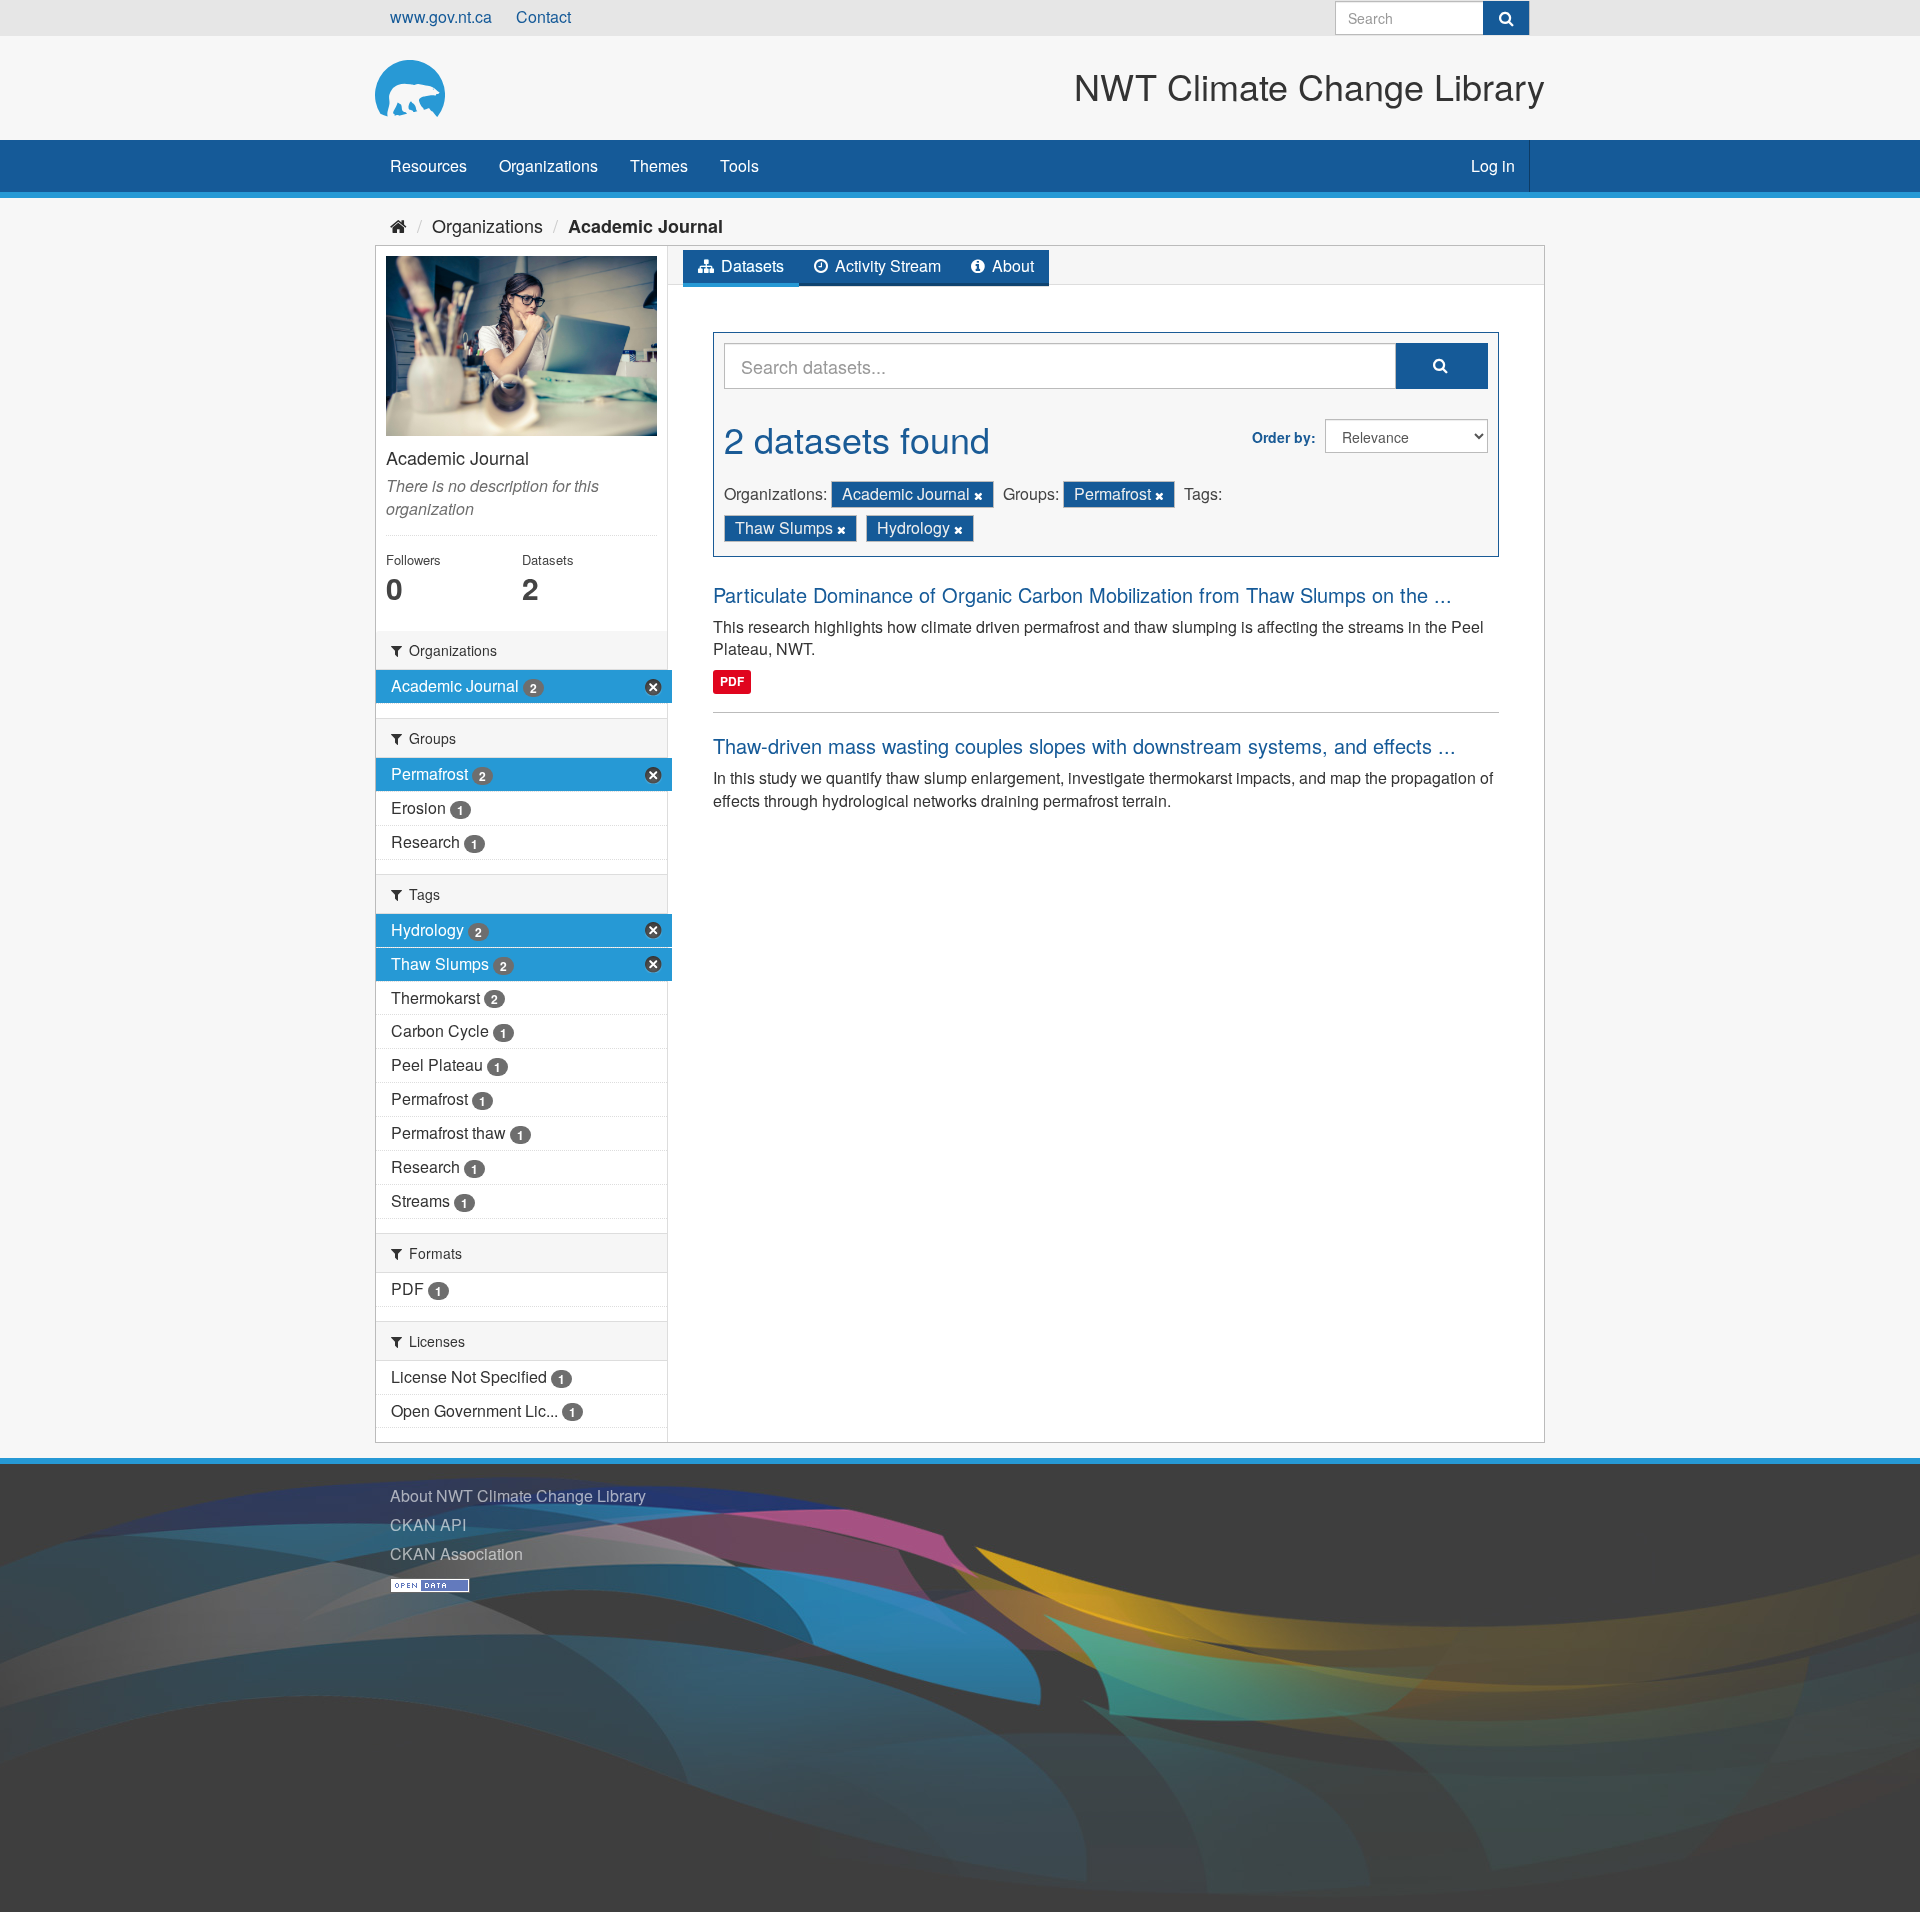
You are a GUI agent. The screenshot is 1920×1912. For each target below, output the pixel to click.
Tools (739, 165)
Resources (428, 165)
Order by (1281, 437)
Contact (543, 16)
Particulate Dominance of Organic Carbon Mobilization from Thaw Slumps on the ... (1082, 594)
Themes (659, 165)
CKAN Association (456, 1553)
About (1011, 265)
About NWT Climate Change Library (518, 1495)
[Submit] (1506, 18)
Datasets (750, 265)
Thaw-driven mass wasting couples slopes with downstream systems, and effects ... (1084, 745)
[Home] (398, 225)
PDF (732, 681)
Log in (1493, 165)
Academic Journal (645, 226)
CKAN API (428, 1524)
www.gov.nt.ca (441, 16)
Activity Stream (886, 265)
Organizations (548, 165)
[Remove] (978, 495)
